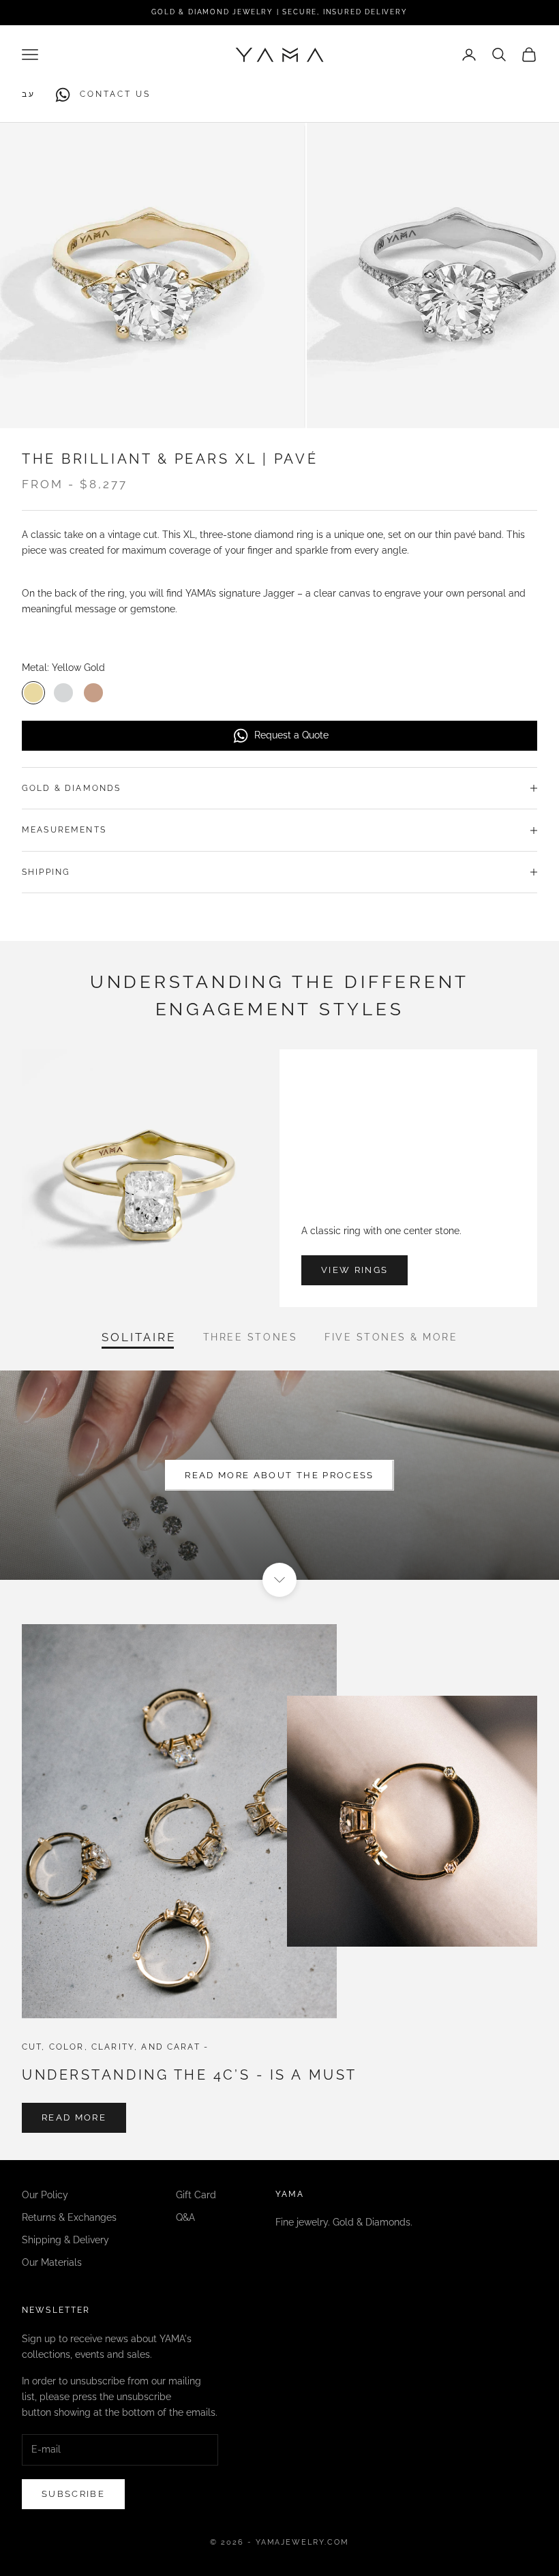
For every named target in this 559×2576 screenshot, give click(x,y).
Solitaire (139, 1337)
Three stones (250, 1337)
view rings (354, 1270)
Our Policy (45, 2195)
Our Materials (52, 2262)
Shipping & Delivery (65, 2240)
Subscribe (73, 2494)
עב (29, 94)
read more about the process (279, 1475)
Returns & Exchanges (69, 2217)
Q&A (185, 2217)
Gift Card (196, 2195)
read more (74, 2117)
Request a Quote (291, 735)
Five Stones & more (391, 1337)
